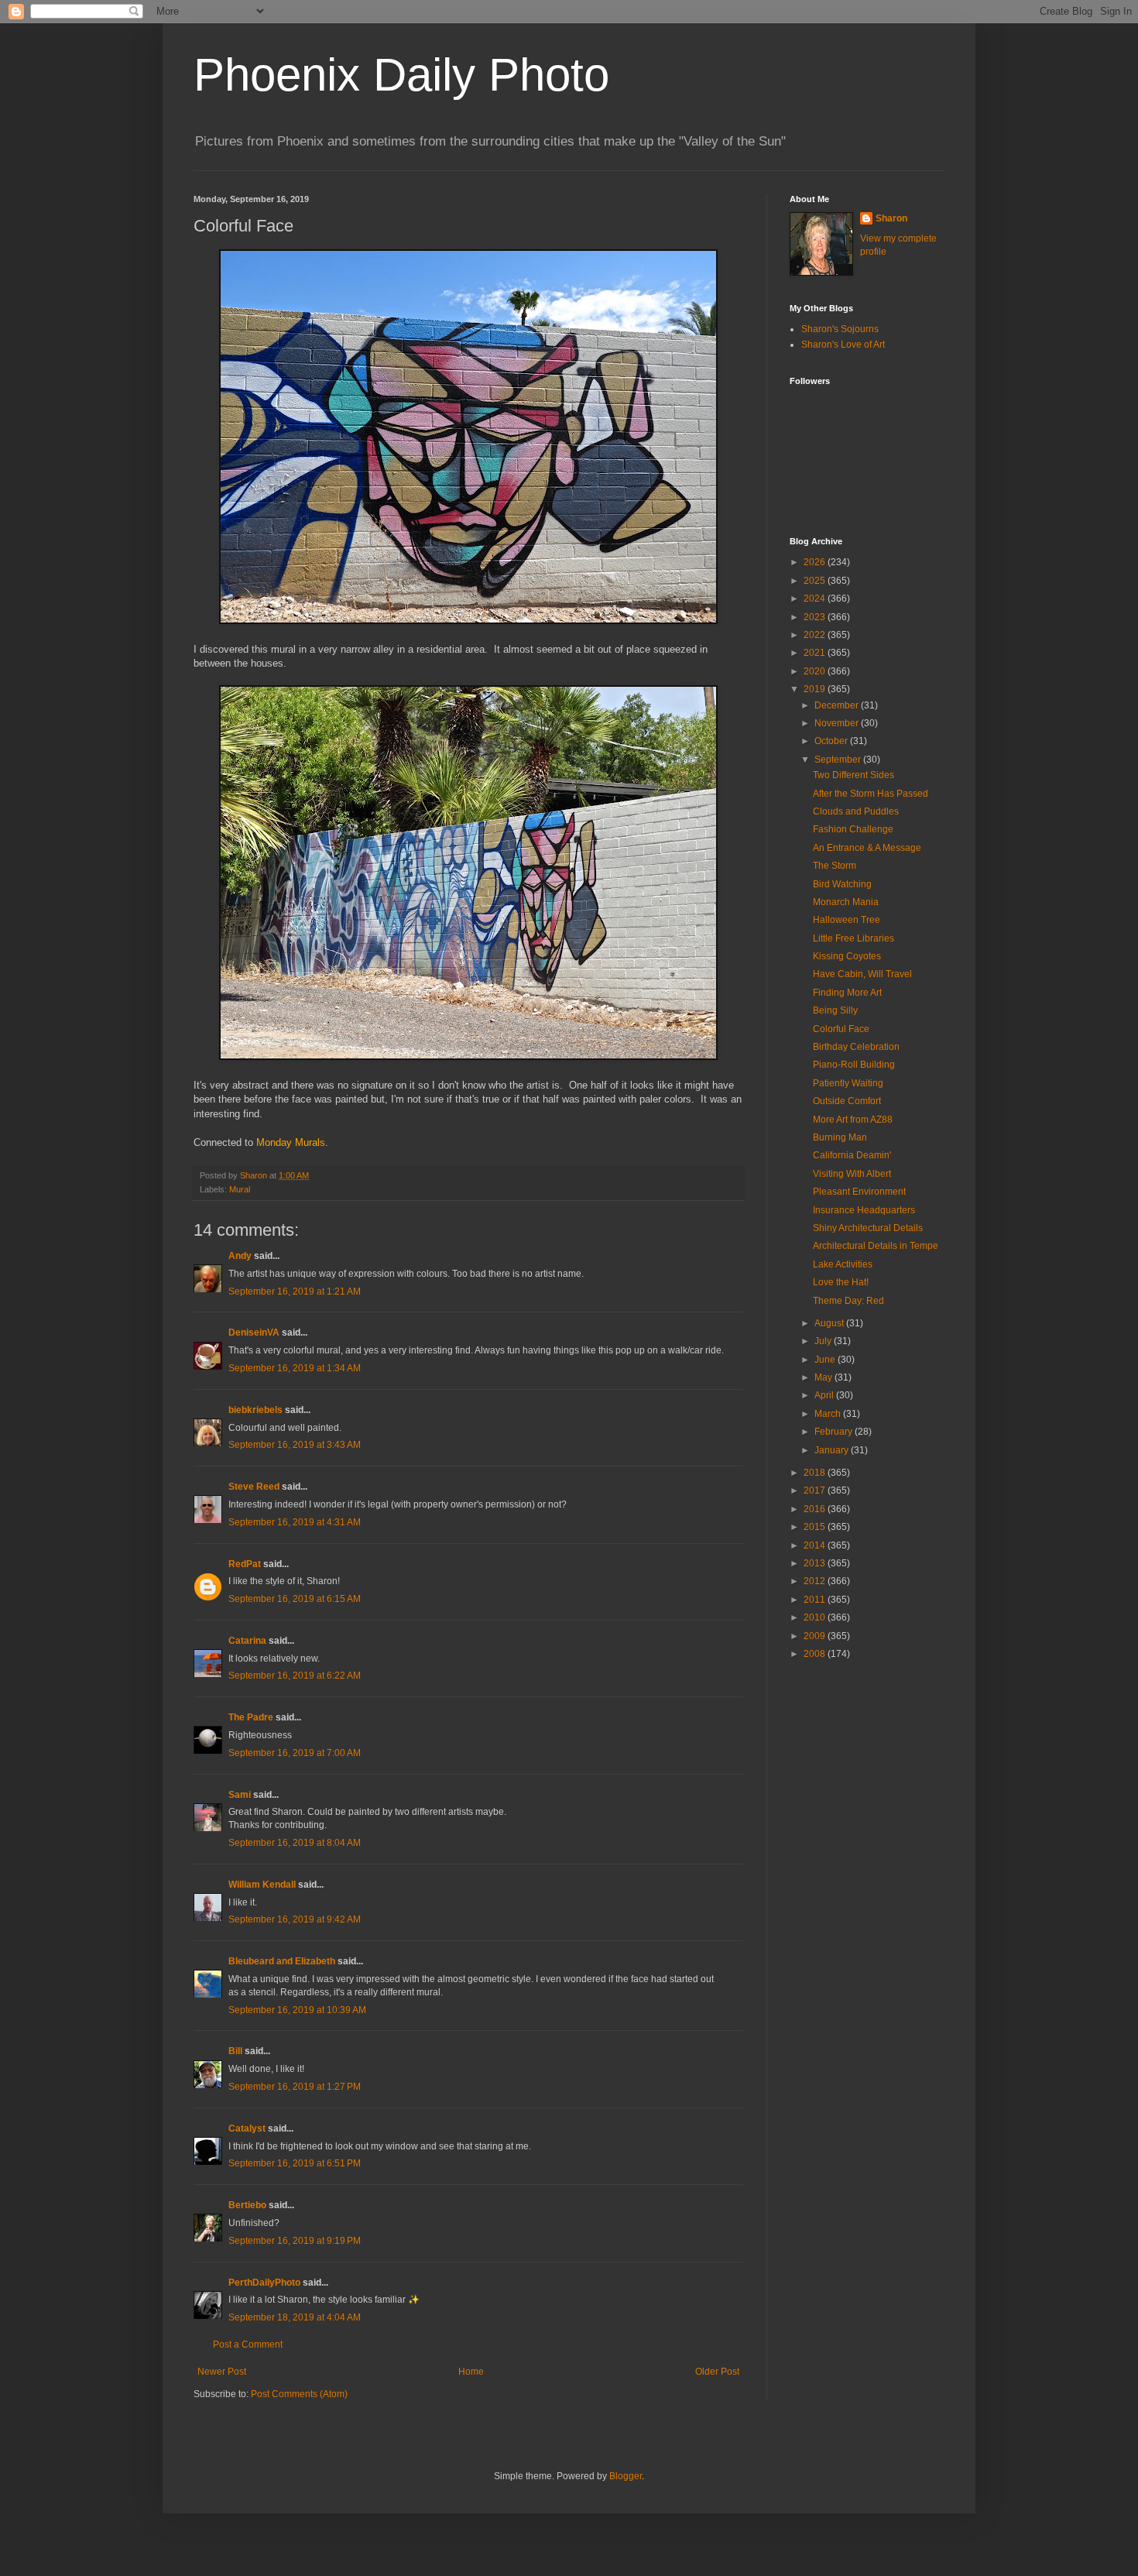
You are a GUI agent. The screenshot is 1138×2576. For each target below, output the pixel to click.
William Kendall (262, 1885)
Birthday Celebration (856, 1047)
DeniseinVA (254, 1333)
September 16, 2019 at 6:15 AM (295, 1599)
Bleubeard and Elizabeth (282, 1961)
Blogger (626, 2476)
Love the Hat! (841, 1282)
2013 (816, 1563)
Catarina (247, 1641)
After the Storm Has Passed (871, 794)
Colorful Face (841, 1029)
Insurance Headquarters (864, 1210)
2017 (816, 1490)
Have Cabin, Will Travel (862, 974)
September (839, 760)
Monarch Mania (846, 902)
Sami (240, 1795)
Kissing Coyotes (847, 956)
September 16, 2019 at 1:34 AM (295, 1368)
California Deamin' (852, 1155)
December (838, 705)
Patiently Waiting (848, 1083)
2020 (816, 671)
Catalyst (247, 2128)
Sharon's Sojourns (840, 329)
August (830, 1323)
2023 (816, 617)
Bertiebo (247, 2205)
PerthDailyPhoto (264, 2283)
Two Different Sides (853, 775)
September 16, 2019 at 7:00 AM (295, 1753)
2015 (816, 1527)
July (824, 1341)
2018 (816, 1473)
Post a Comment (248, 2344)
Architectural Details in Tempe (876, 1246)
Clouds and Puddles (856, 811)
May (824, 1377)
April (825, 1395)
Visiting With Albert (852, 1174)
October (832, 741)
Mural (240, 1189)
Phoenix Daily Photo (401, 75)
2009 (816, 1636)
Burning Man (840, 1137)
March (829, 1414)
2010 (816, 1617)
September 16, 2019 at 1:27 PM (295, 2087)
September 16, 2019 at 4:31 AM (295, 1522)
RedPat (245, 1564)
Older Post (717, 2372)
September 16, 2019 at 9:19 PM (295, 2241)
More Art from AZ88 (853, 1120)
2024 (816, 599)
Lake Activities (843, 1264)
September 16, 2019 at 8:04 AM (295, 1843)
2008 (816, 1654)
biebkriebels (255, 1410)
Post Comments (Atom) (299, 2394)
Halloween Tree (847, 920)
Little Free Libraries (853, 938)
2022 (816, 635)
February (835, 1432)
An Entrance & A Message (867, 848)
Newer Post (222, 2372)
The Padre (251, 1717)
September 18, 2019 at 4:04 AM (295, 2317)
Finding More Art (847, 993)
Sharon (891, 218)
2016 (816, 1509)
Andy (240, 1256)
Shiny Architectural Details (868, 1228)
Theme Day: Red (848, 1301)
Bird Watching (842, 884)
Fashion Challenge (853, 829)
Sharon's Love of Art (843, 345)
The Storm (835, 866)
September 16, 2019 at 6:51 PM (295, 2163)
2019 (816, 689)
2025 (816, 581)
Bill (235, 2051)
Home (471, 2372)
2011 (816, 1600)
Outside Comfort (847, 1101)
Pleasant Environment (859, 1192)
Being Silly (835, 1010)
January (833, 1450)
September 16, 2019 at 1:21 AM (295, 1291)
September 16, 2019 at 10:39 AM (297, 2010)
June (826, 1360)
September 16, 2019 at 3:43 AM (295, 1445)
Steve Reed (254, 1487)
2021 (816, 653)
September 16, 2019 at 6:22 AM (295, 1676)
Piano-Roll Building (854, 1065)
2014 (816, 1545)
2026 (816, 562)
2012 (816, 1581)
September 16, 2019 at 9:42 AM (295, 1919)
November (838, 723)
